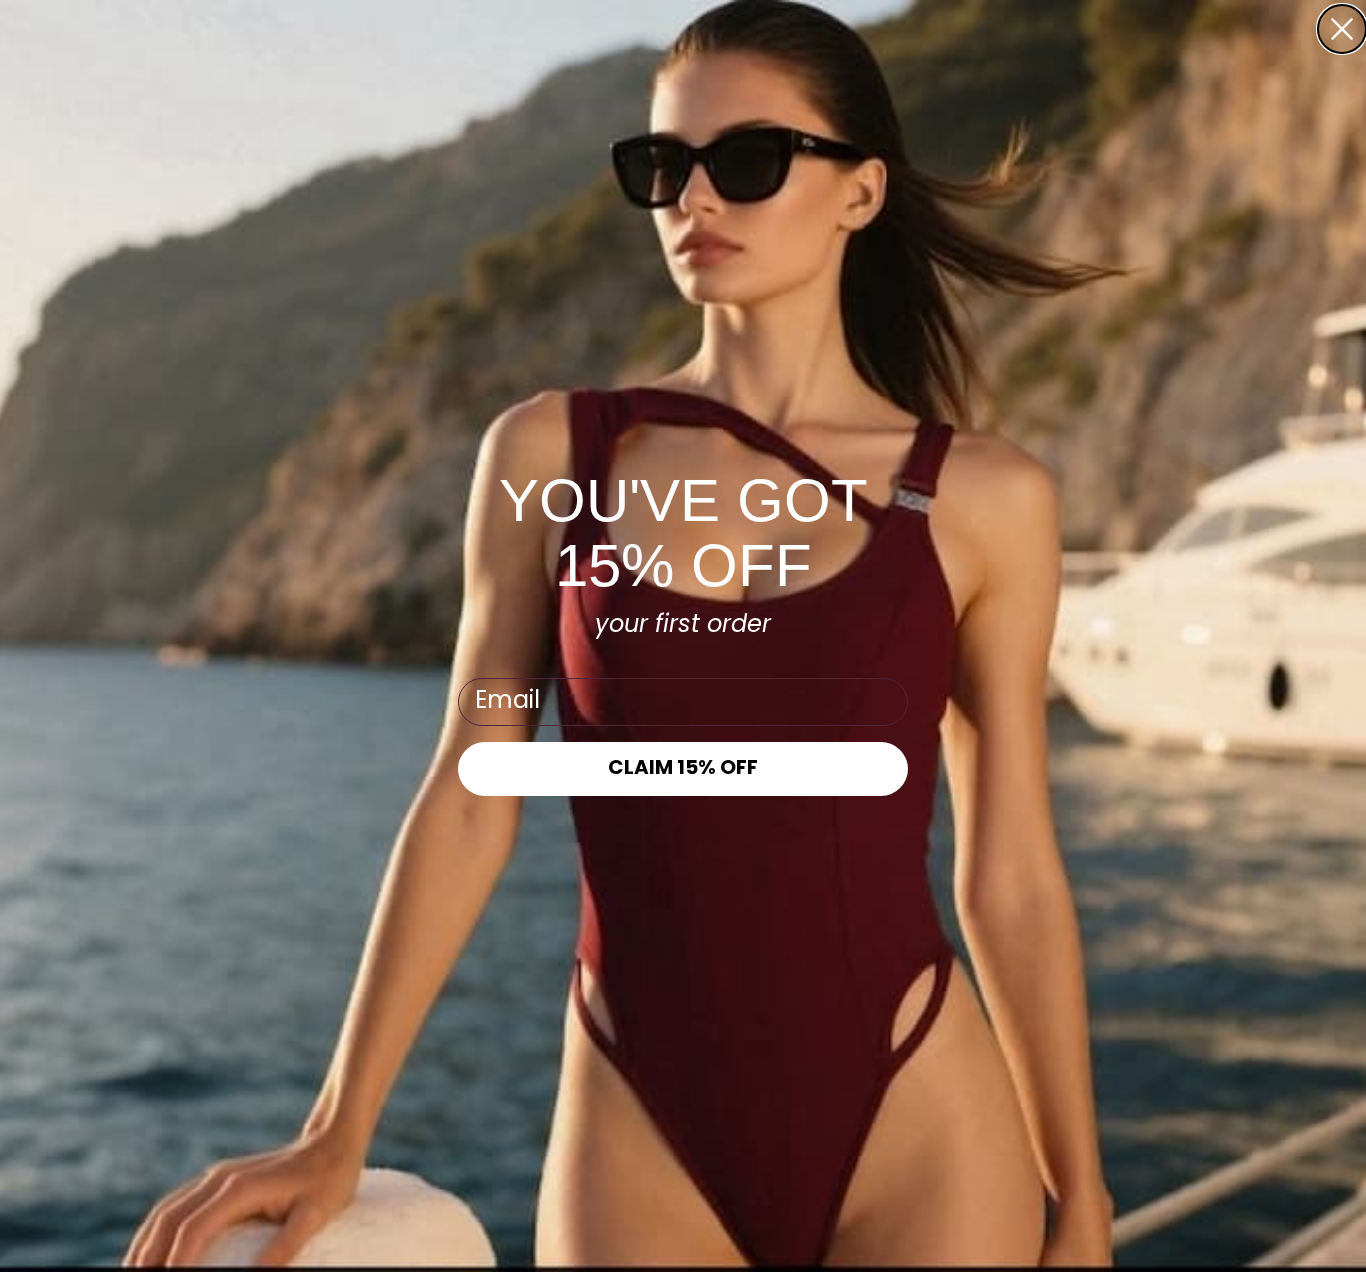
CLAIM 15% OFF (683, 769)
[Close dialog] (1342, 29)
